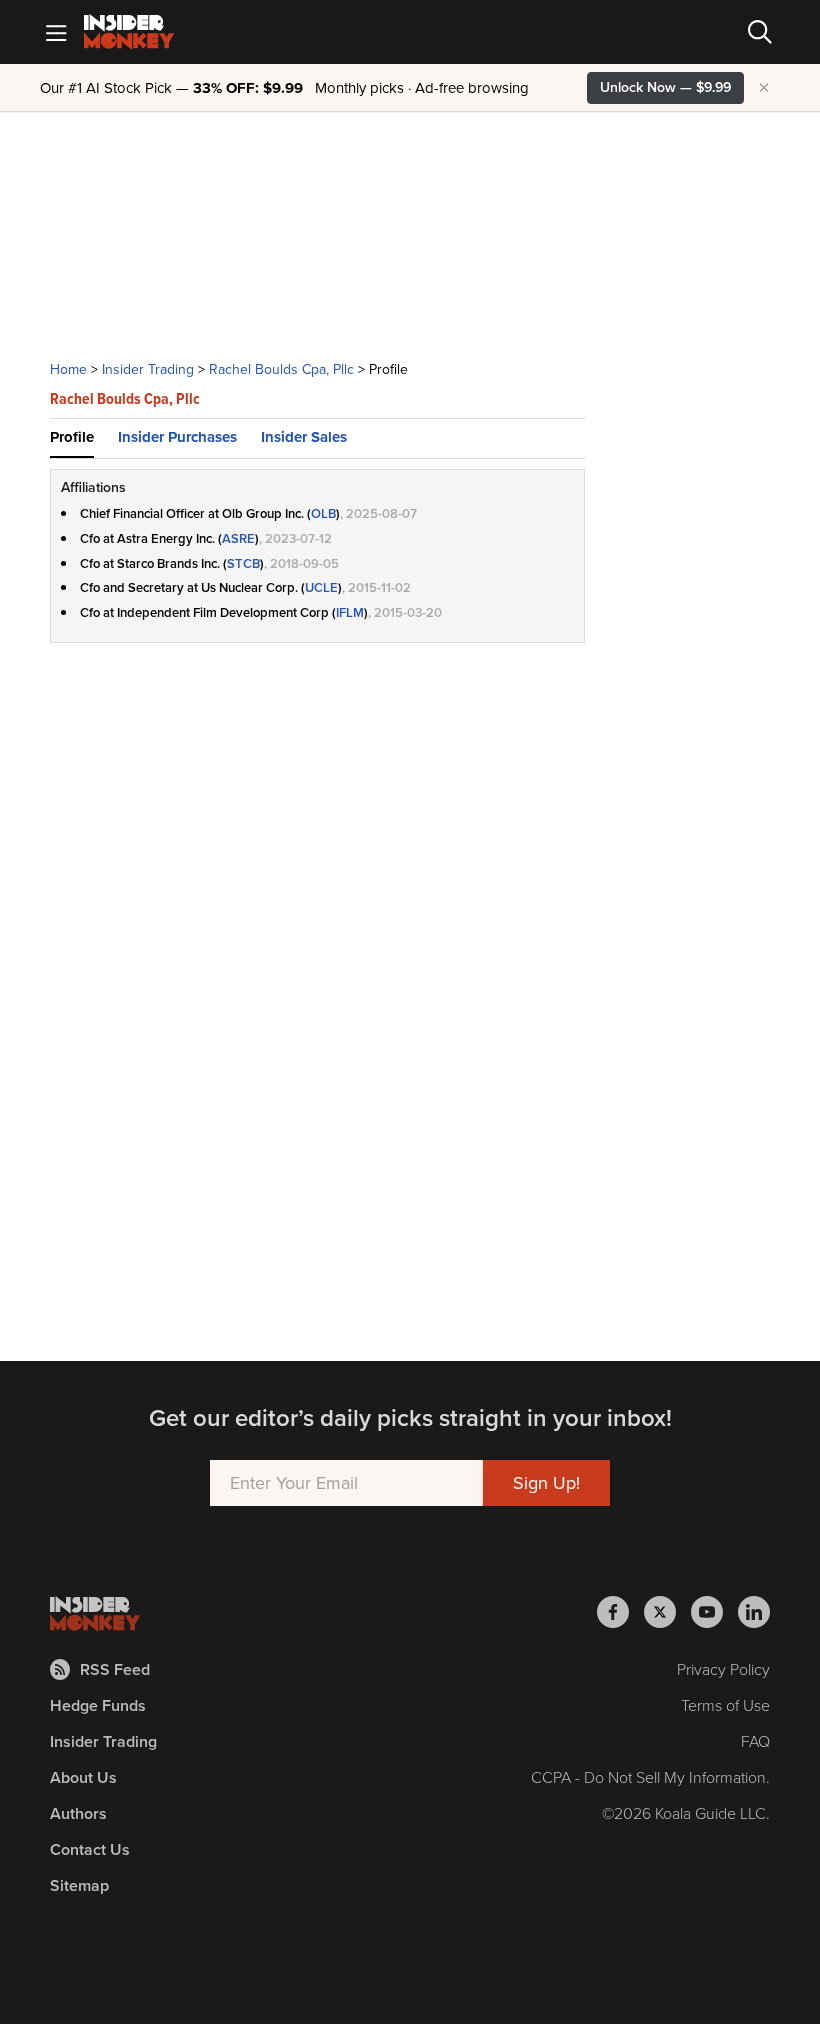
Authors (78, 1813)
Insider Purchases (177, 437)
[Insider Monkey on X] (667, 1612)
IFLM (350, 612)
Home (68, 369)
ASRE (238, 538)
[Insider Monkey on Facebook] (620, 1612)
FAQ (755, 1741)
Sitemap (79, 1885)
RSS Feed (115, 1669)
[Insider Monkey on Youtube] (714, 1612)
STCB (243, 563)
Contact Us (90, 1849)
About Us (83, 1777)
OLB (323, 513)
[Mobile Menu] (56, 32)
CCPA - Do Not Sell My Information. (650, 1777)
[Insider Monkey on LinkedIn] (754, 1612)
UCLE (321, 587)
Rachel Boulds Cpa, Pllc (281, 369)
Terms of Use (725, 1705)
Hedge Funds (98, 1705)
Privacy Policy (723, 1669)
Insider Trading (148, 369)
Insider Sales (304, 437)
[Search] (760, 32)
